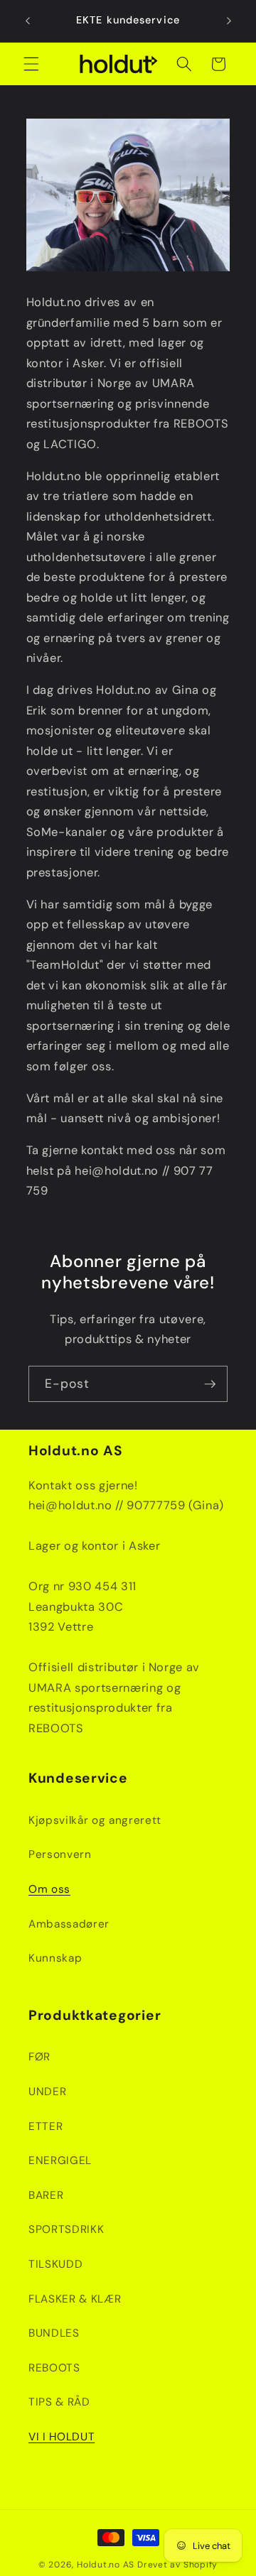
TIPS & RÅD (59, 2402)
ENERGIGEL (60, 2161)
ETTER (46, 2126)
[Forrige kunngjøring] (28, 21)
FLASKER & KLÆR (75, 2299)
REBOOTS (54, 2368)
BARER (46, 2195)
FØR (39, 2057)
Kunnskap (55, 1958)
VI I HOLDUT (62, 2437)
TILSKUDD (55, 2264)
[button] (31, 64)
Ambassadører (69, 1924)
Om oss (49, 1889)
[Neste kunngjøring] (229, 21)
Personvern (60, 1854)
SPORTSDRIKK (66, 2229)
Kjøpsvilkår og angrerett (95, 1820)
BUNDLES (54, 2333)
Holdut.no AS (106, 2565)
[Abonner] (210, 1384)
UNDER (47, 2092)
